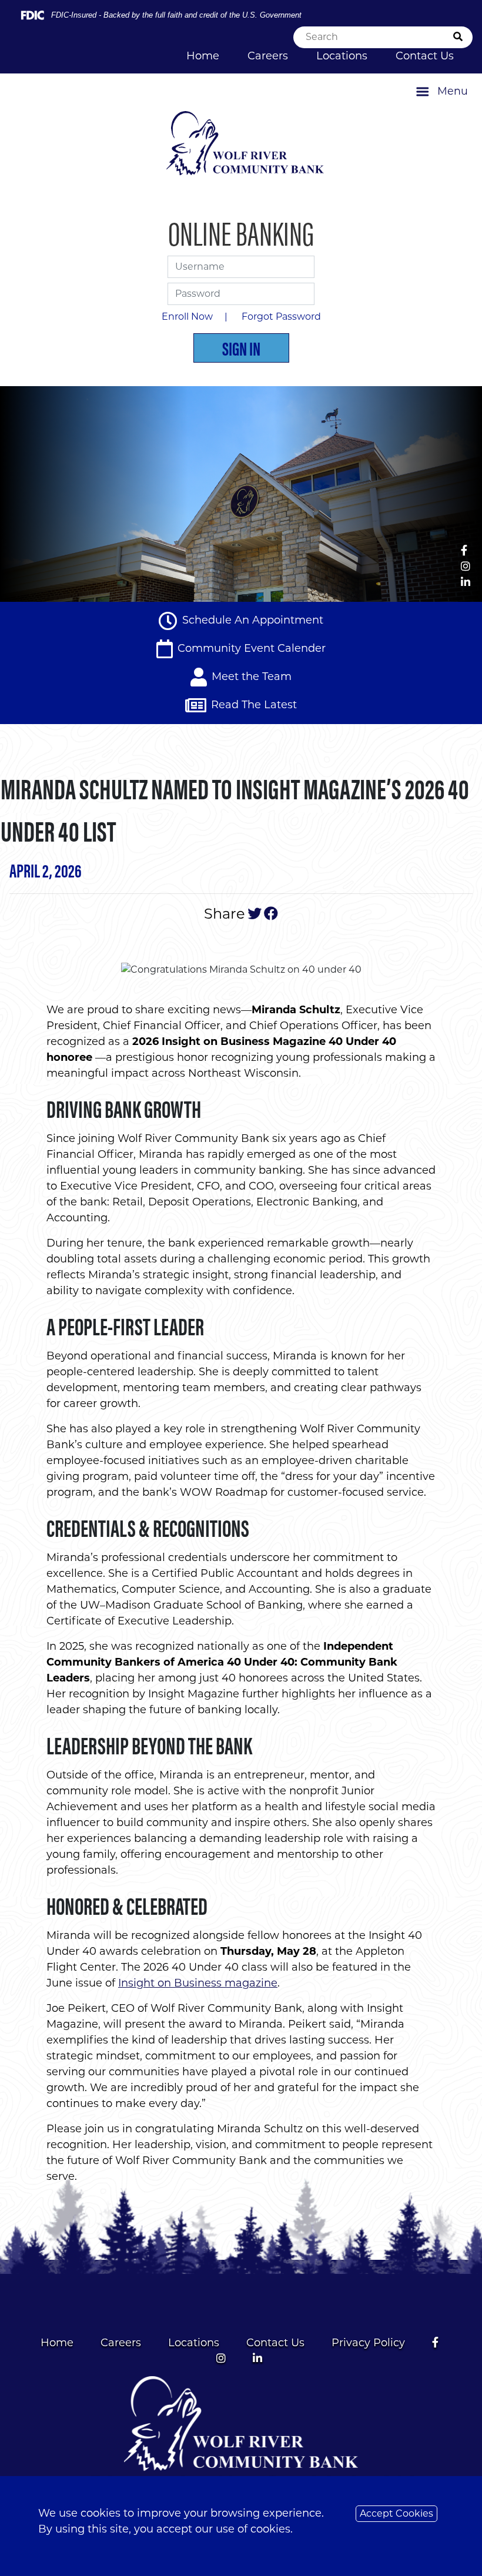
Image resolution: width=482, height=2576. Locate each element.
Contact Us (425, 56)
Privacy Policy (368, 2343)
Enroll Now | (197, 316)
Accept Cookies (396, 2513)
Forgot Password (281, 316)
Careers (268, 56)
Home (203, 56)
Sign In (241, 348)
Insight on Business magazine (198, 1983)
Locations (342, 56)
